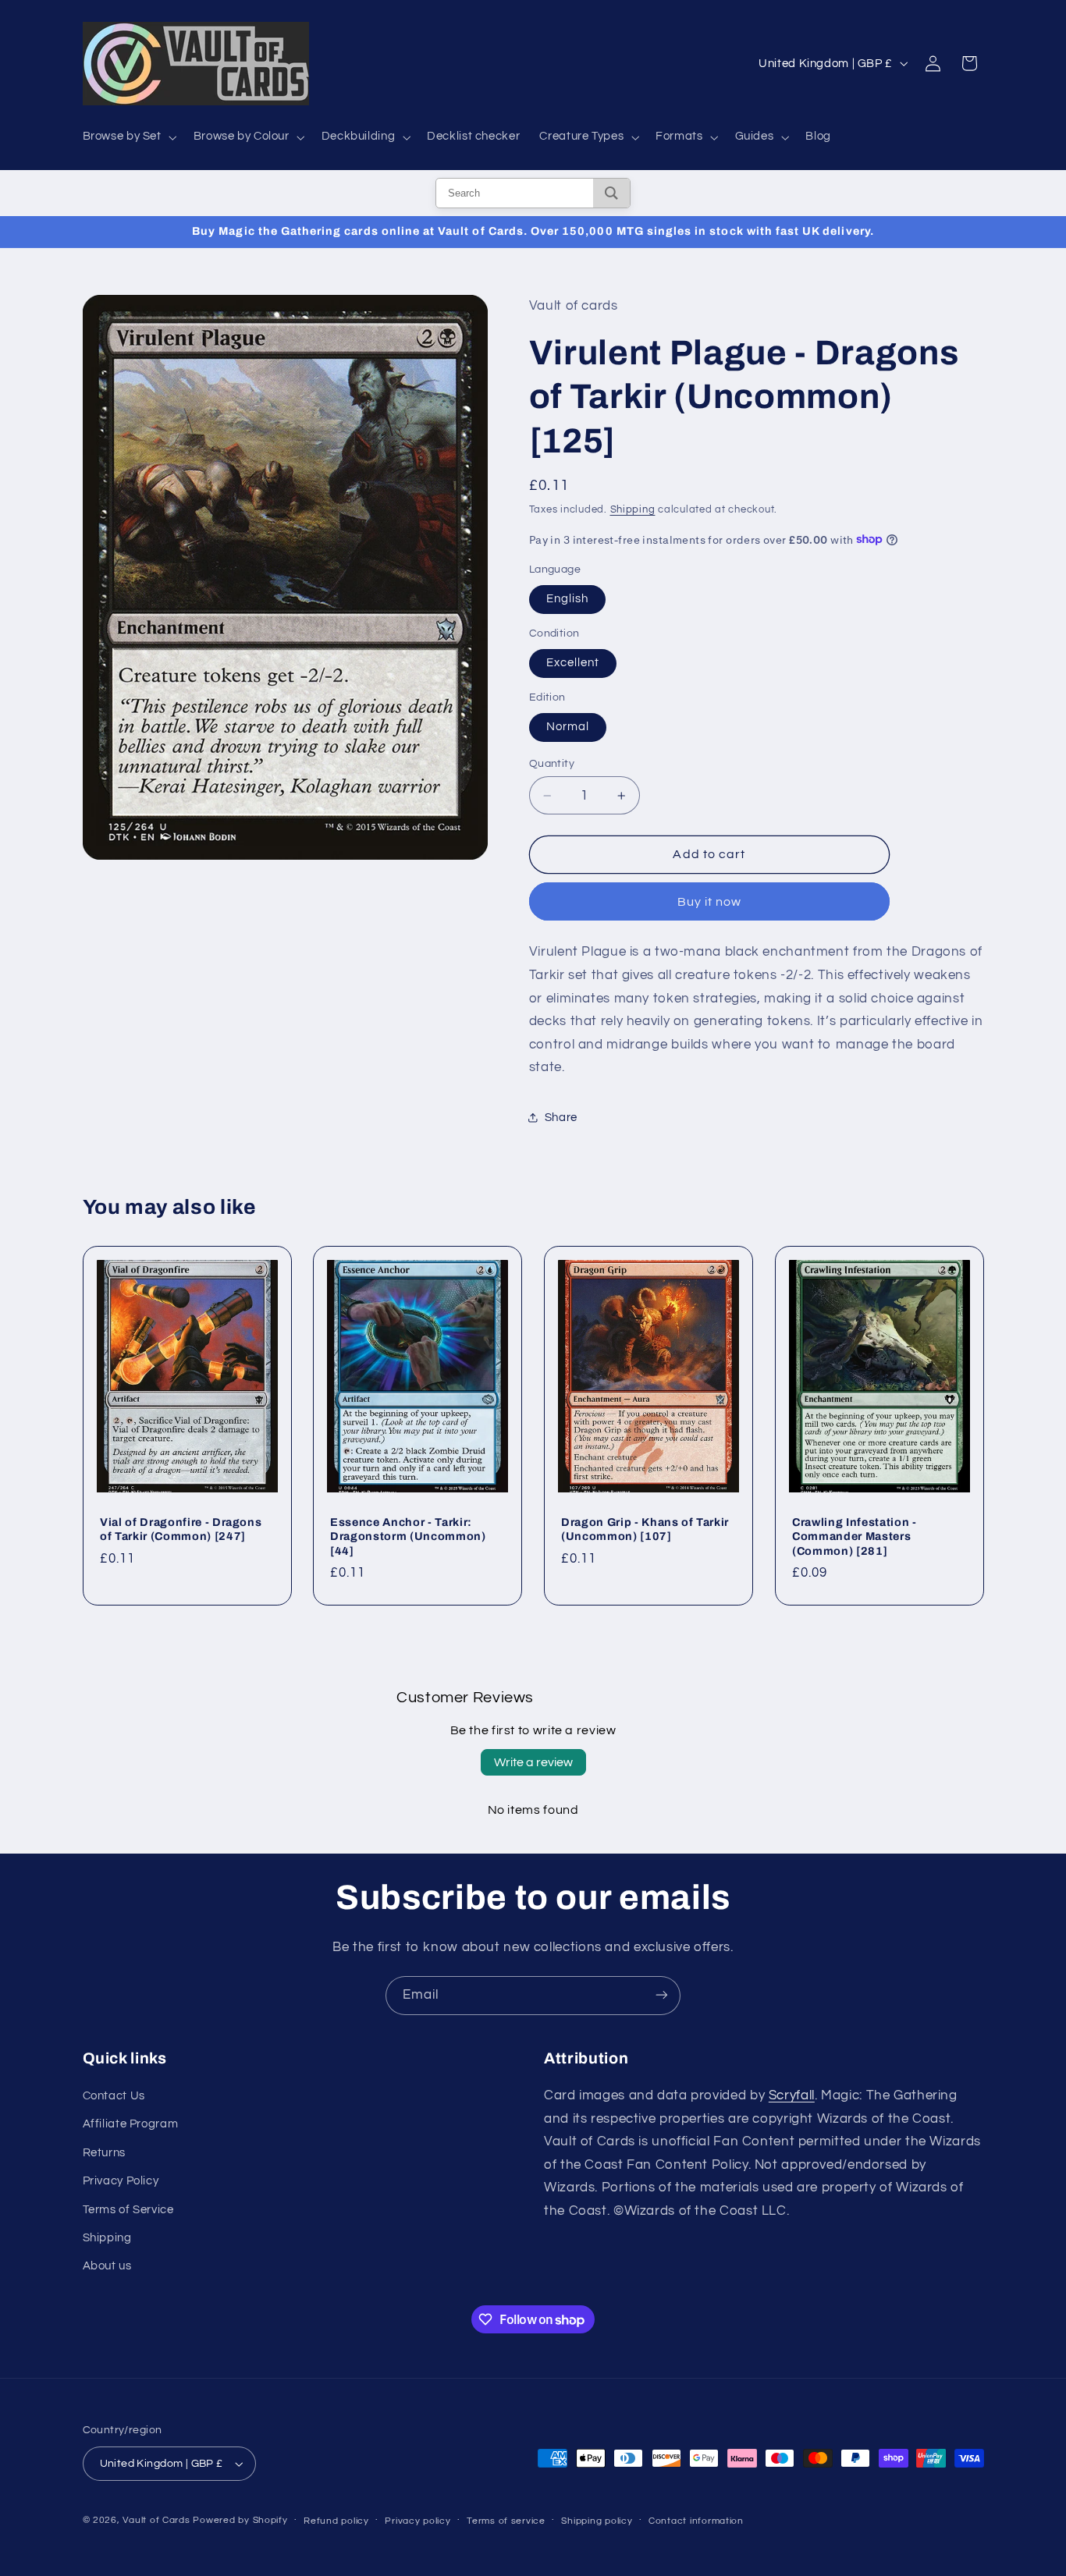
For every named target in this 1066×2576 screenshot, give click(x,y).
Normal (568, 726)
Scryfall (792, 2095)
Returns (104, 2153)
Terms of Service (128, 2210)
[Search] (611, 193)
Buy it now (710, 901)
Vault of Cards (156, 2520)
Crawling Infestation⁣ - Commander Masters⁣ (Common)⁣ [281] (855, 1536)
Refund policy (336, 2521)
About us (107, 2267)
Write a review (533, 1762)
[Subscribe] (662, 1995)
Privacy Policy (121, 2181)
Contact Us (114, 2096)
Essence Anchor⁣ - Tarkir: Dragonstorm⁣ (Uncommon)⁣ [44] (408, 1536)
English (567, 599)
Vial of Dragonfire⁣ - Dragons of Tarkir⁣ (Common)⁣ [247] (181, 1529)
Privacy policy (418, 2521)
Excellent (573, 663)
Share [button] (561, 1118)
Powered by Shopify (240, 2520)
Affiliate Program (131, 2125)
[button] (128, 137)
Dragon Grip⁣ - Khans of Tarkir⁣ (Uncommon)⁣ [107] (645, 1529)
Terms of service (506, 2521)
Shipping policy (597, 2521)
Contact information (696, 2521)
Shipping (633, 509)
